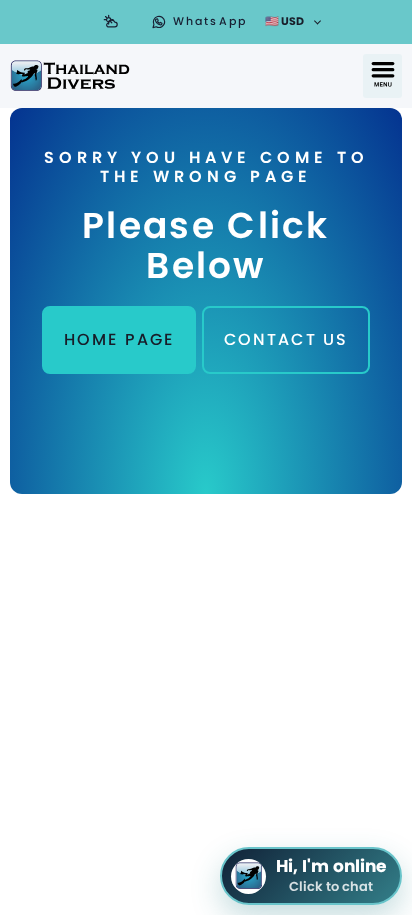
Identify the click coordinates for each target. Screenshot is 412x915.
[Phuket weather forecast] (111, 22)
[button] (382, 76)
